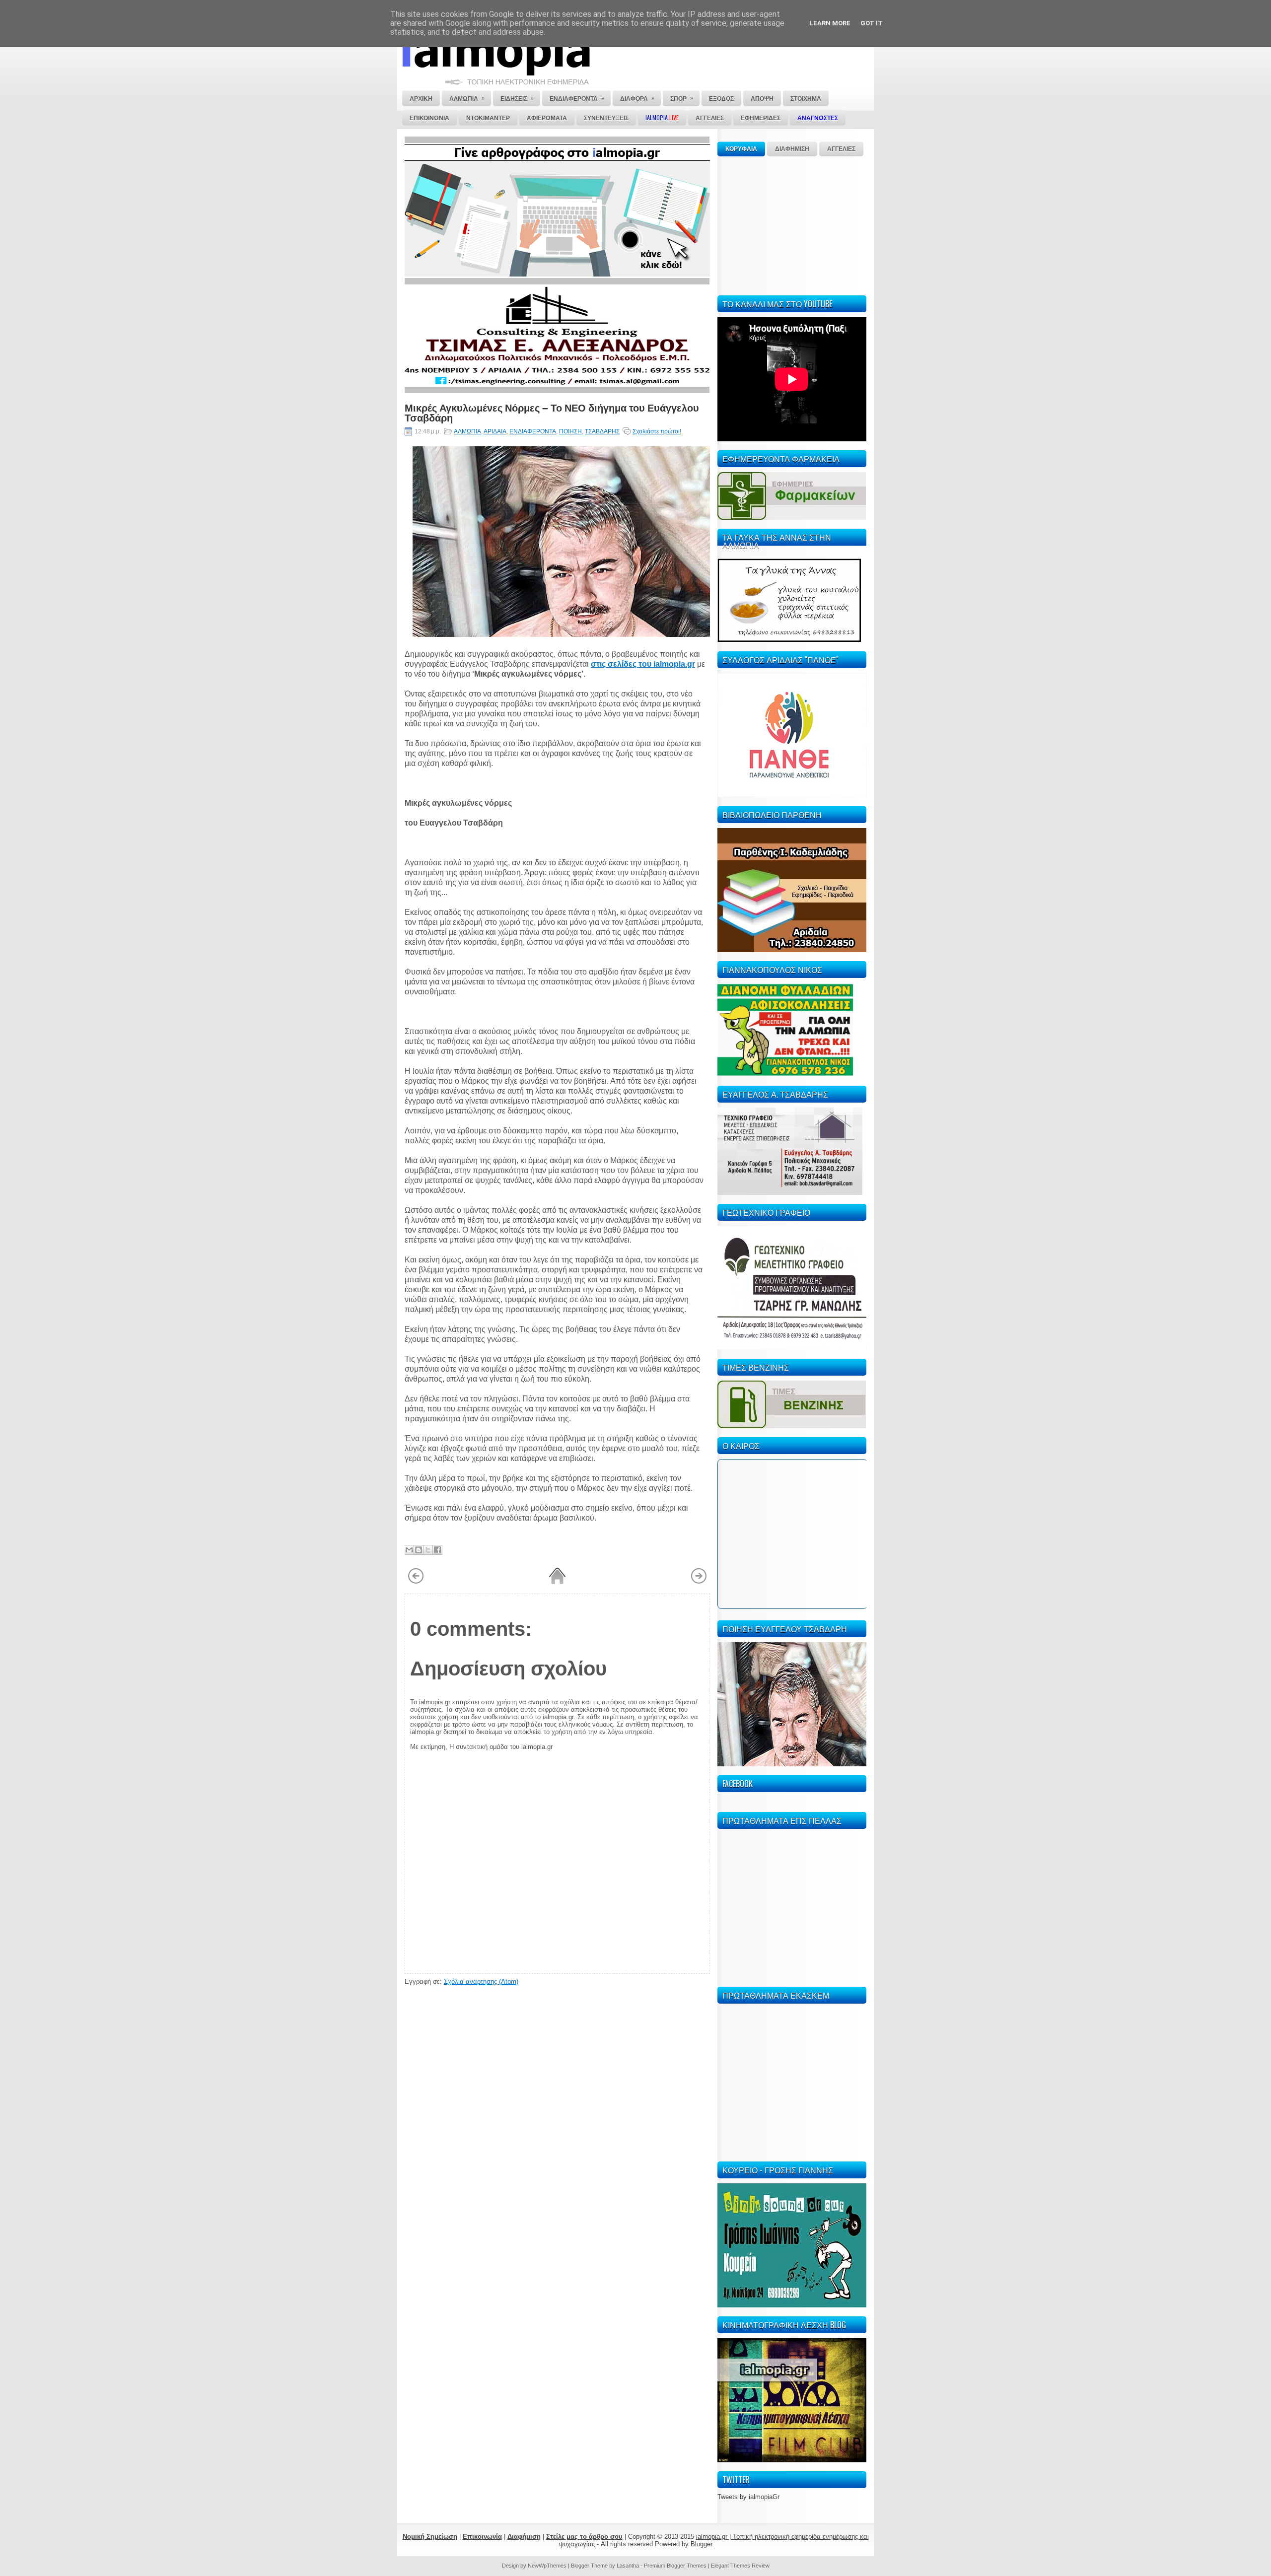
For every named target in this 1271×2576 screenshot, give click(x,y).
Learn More (830, 23)
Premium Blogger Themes (675, 2566)
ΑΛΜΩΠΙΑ (467, 431)
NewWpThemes (547, 2566)
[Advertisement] (792, 224)
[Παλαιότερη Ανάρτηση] (699, 1582)
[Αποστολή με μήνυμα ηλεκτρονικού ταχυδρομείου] (409, 1550)
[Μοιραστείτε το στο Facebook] (437, 1550)
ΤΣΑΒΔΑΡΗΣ (602, 431)
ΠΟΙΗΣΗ (570, 431)
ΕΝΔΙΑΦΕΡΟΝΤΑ (533, 431)
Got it (872, 23)
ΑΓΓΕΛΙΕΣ (841, 149)
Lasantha (628, 2566)
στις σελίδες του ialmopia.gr (643, 664)
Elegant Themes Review (740, 2566)
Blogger (702, 2544)
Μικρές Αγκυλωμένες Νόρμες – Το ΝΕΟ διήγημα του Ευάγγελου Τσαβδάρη (552, 412)
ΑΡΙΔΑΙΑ (495, 431)
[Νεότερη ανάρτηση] (416, 1582)
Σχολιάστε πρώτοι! (657, 431)
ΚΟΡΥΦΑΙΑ (741, 149)
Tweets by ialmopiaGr (748, 2497)
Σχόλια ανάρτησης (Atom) (481, 1982)
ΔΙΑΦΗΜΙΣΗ (792, 149)
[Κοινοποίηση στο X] (428, 1550)
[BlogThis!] (419, 1550)
